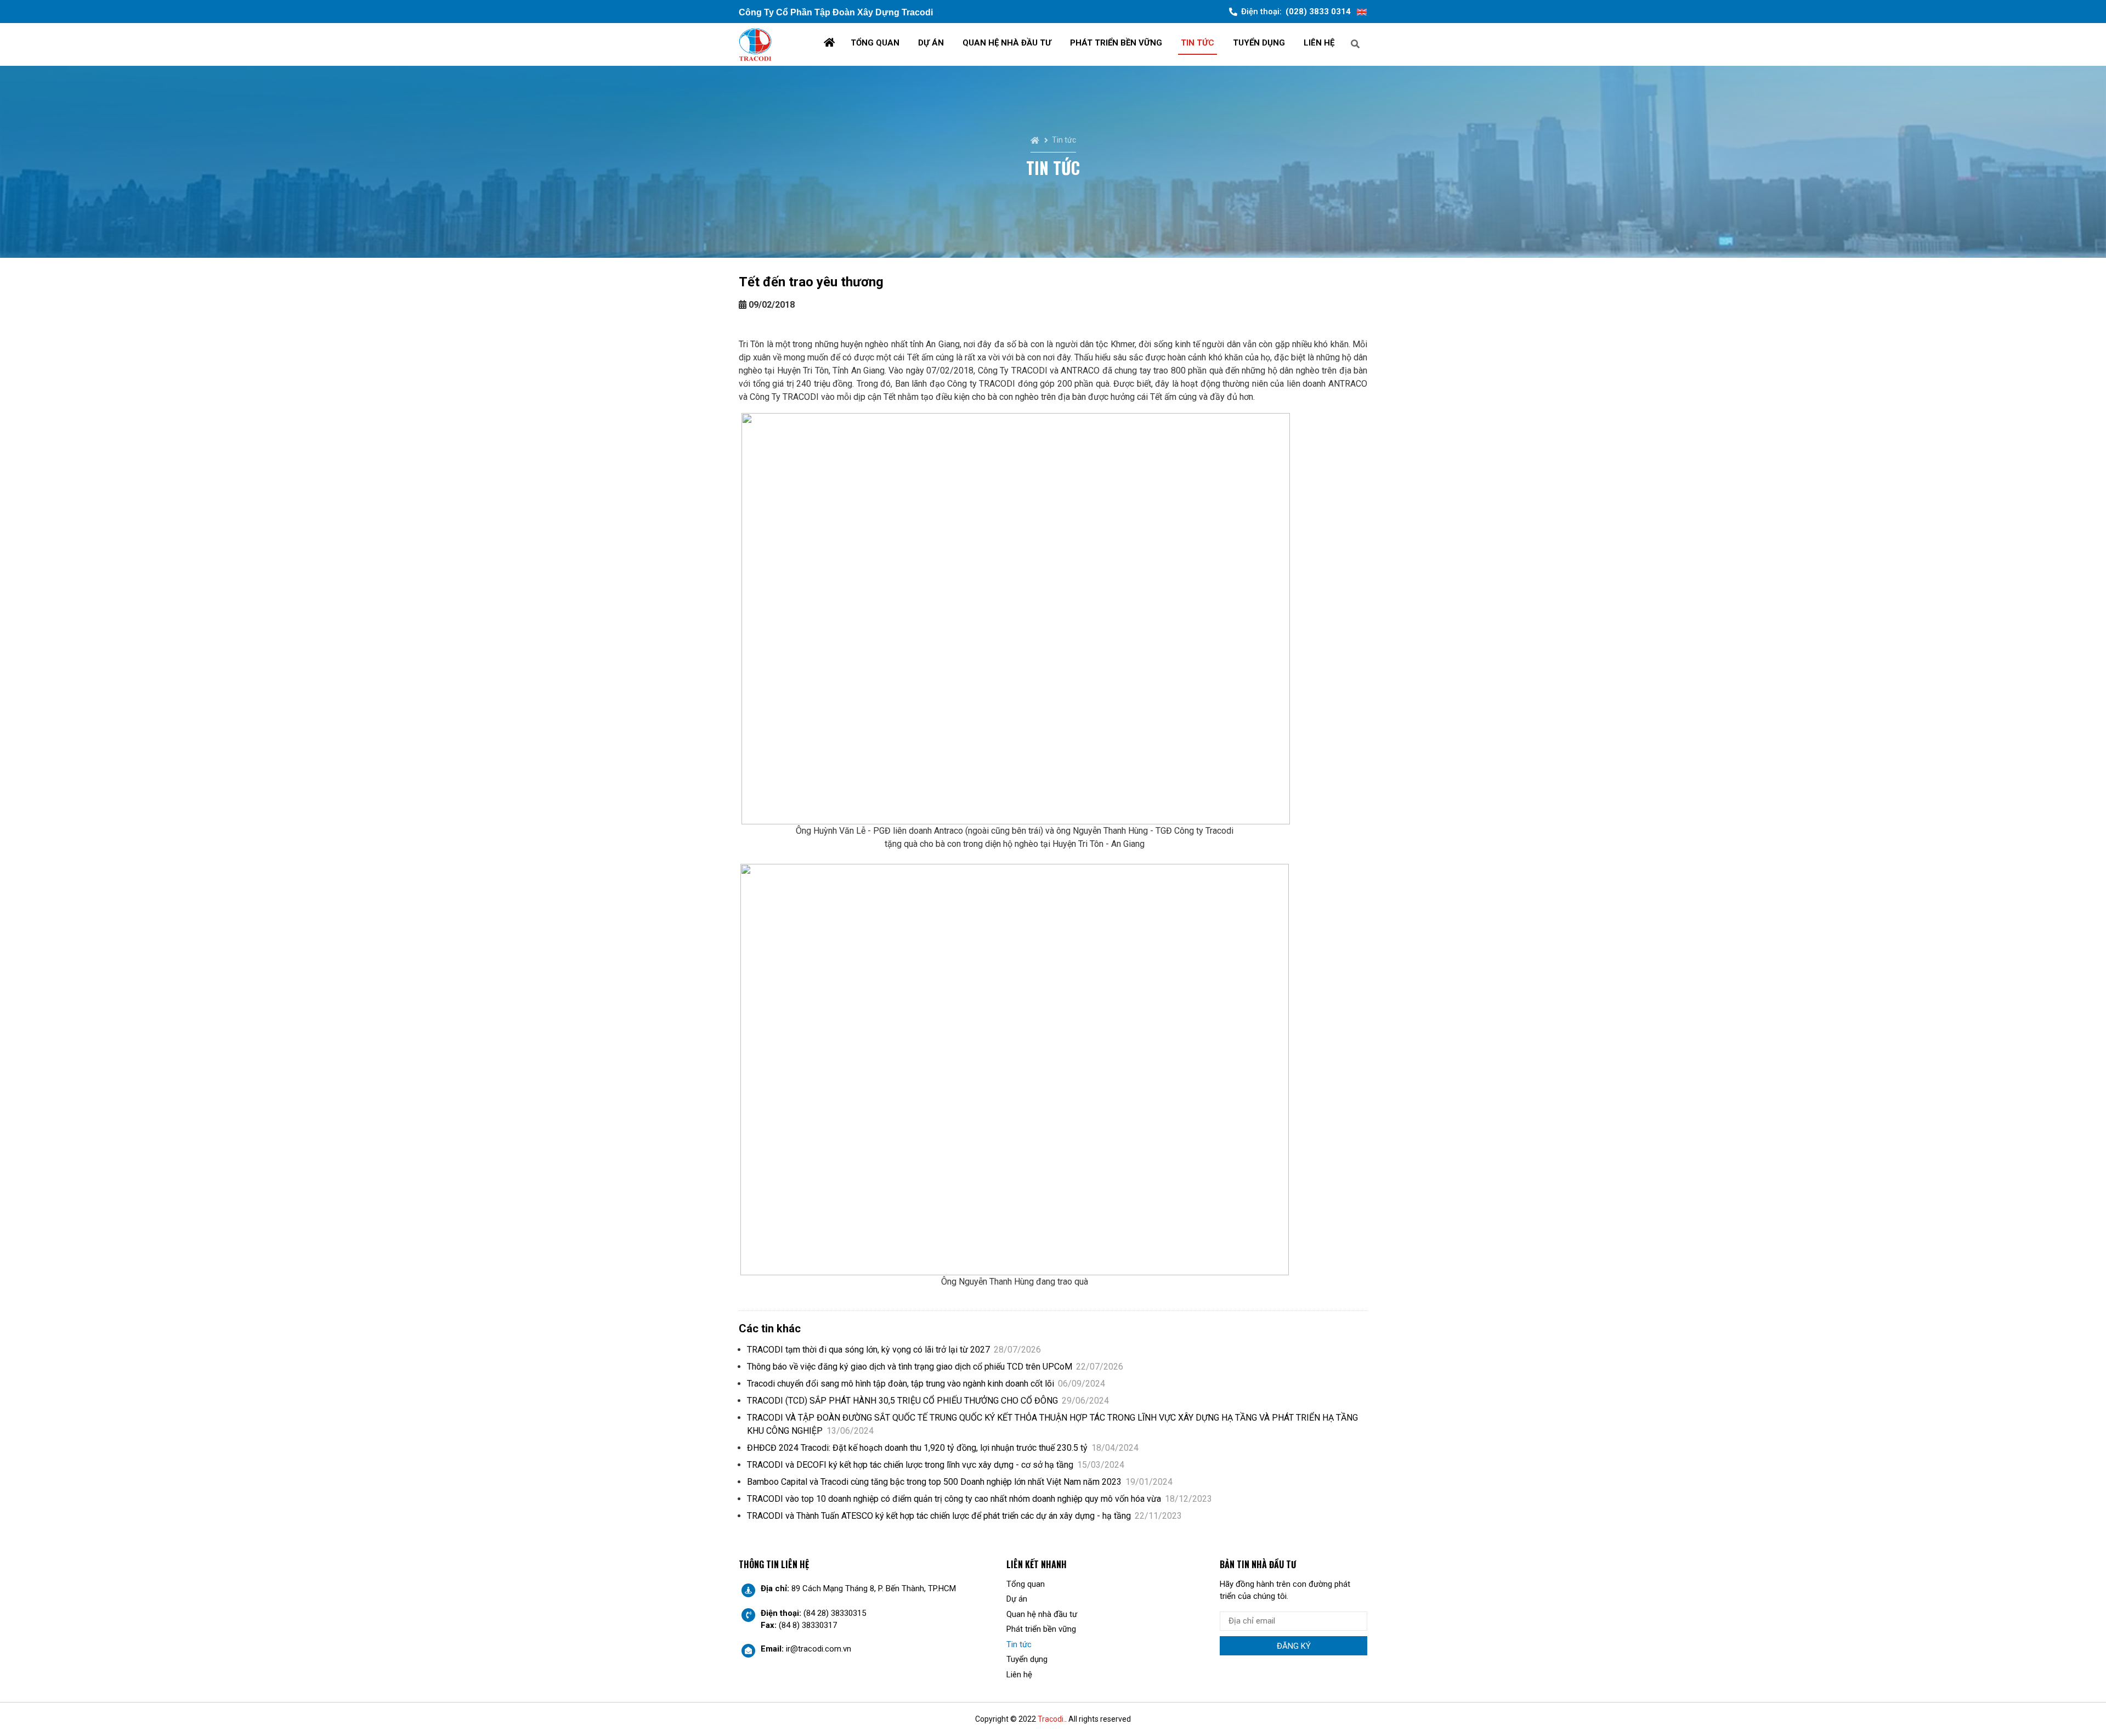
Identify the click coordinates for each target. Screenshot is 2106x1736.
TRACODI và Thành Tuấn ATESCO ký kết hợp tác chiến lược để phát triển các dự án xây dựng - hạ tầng (964, 1516)
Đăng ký (1294, 1646)
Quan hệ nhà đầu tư (1007, 43)
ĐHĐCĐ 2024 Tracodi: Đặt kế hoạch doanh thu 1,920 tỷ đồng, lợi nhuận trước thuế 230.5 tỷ (943, 1448)
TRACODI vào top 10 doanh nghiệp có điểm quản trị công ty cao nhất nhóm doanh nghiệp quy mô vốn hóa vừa (980, 1499)
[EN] (1362, 12)
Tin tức (1198, 43)
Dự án (931, 43)
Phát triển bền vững (1116, 43)
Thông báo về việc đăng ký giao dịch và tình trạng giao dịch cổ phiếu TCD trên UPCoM (935, 1367)
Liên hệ (1319, 43)
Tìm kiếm (1395, 43)
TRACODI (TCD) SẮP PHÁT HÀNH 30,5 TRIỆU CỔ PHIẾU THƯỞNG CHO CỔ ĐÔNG (928, 1401)
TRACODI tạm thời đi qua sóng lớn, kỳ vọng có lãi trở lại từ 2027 (894, 1350)
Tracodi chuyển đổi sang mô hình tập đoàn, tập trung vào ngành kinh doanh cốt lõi (926, 1384)
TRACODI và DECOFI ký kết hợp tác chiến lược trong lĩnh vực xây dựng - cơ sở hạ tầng (936, 1465)
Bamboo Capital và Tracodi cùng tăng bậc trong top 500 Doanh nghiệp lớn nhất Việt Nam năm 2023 (960, 1482)
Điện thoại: (1296, 12)
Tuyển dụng (1259, 43)
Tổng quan (875, 43)
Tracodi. (1051, 1719)
